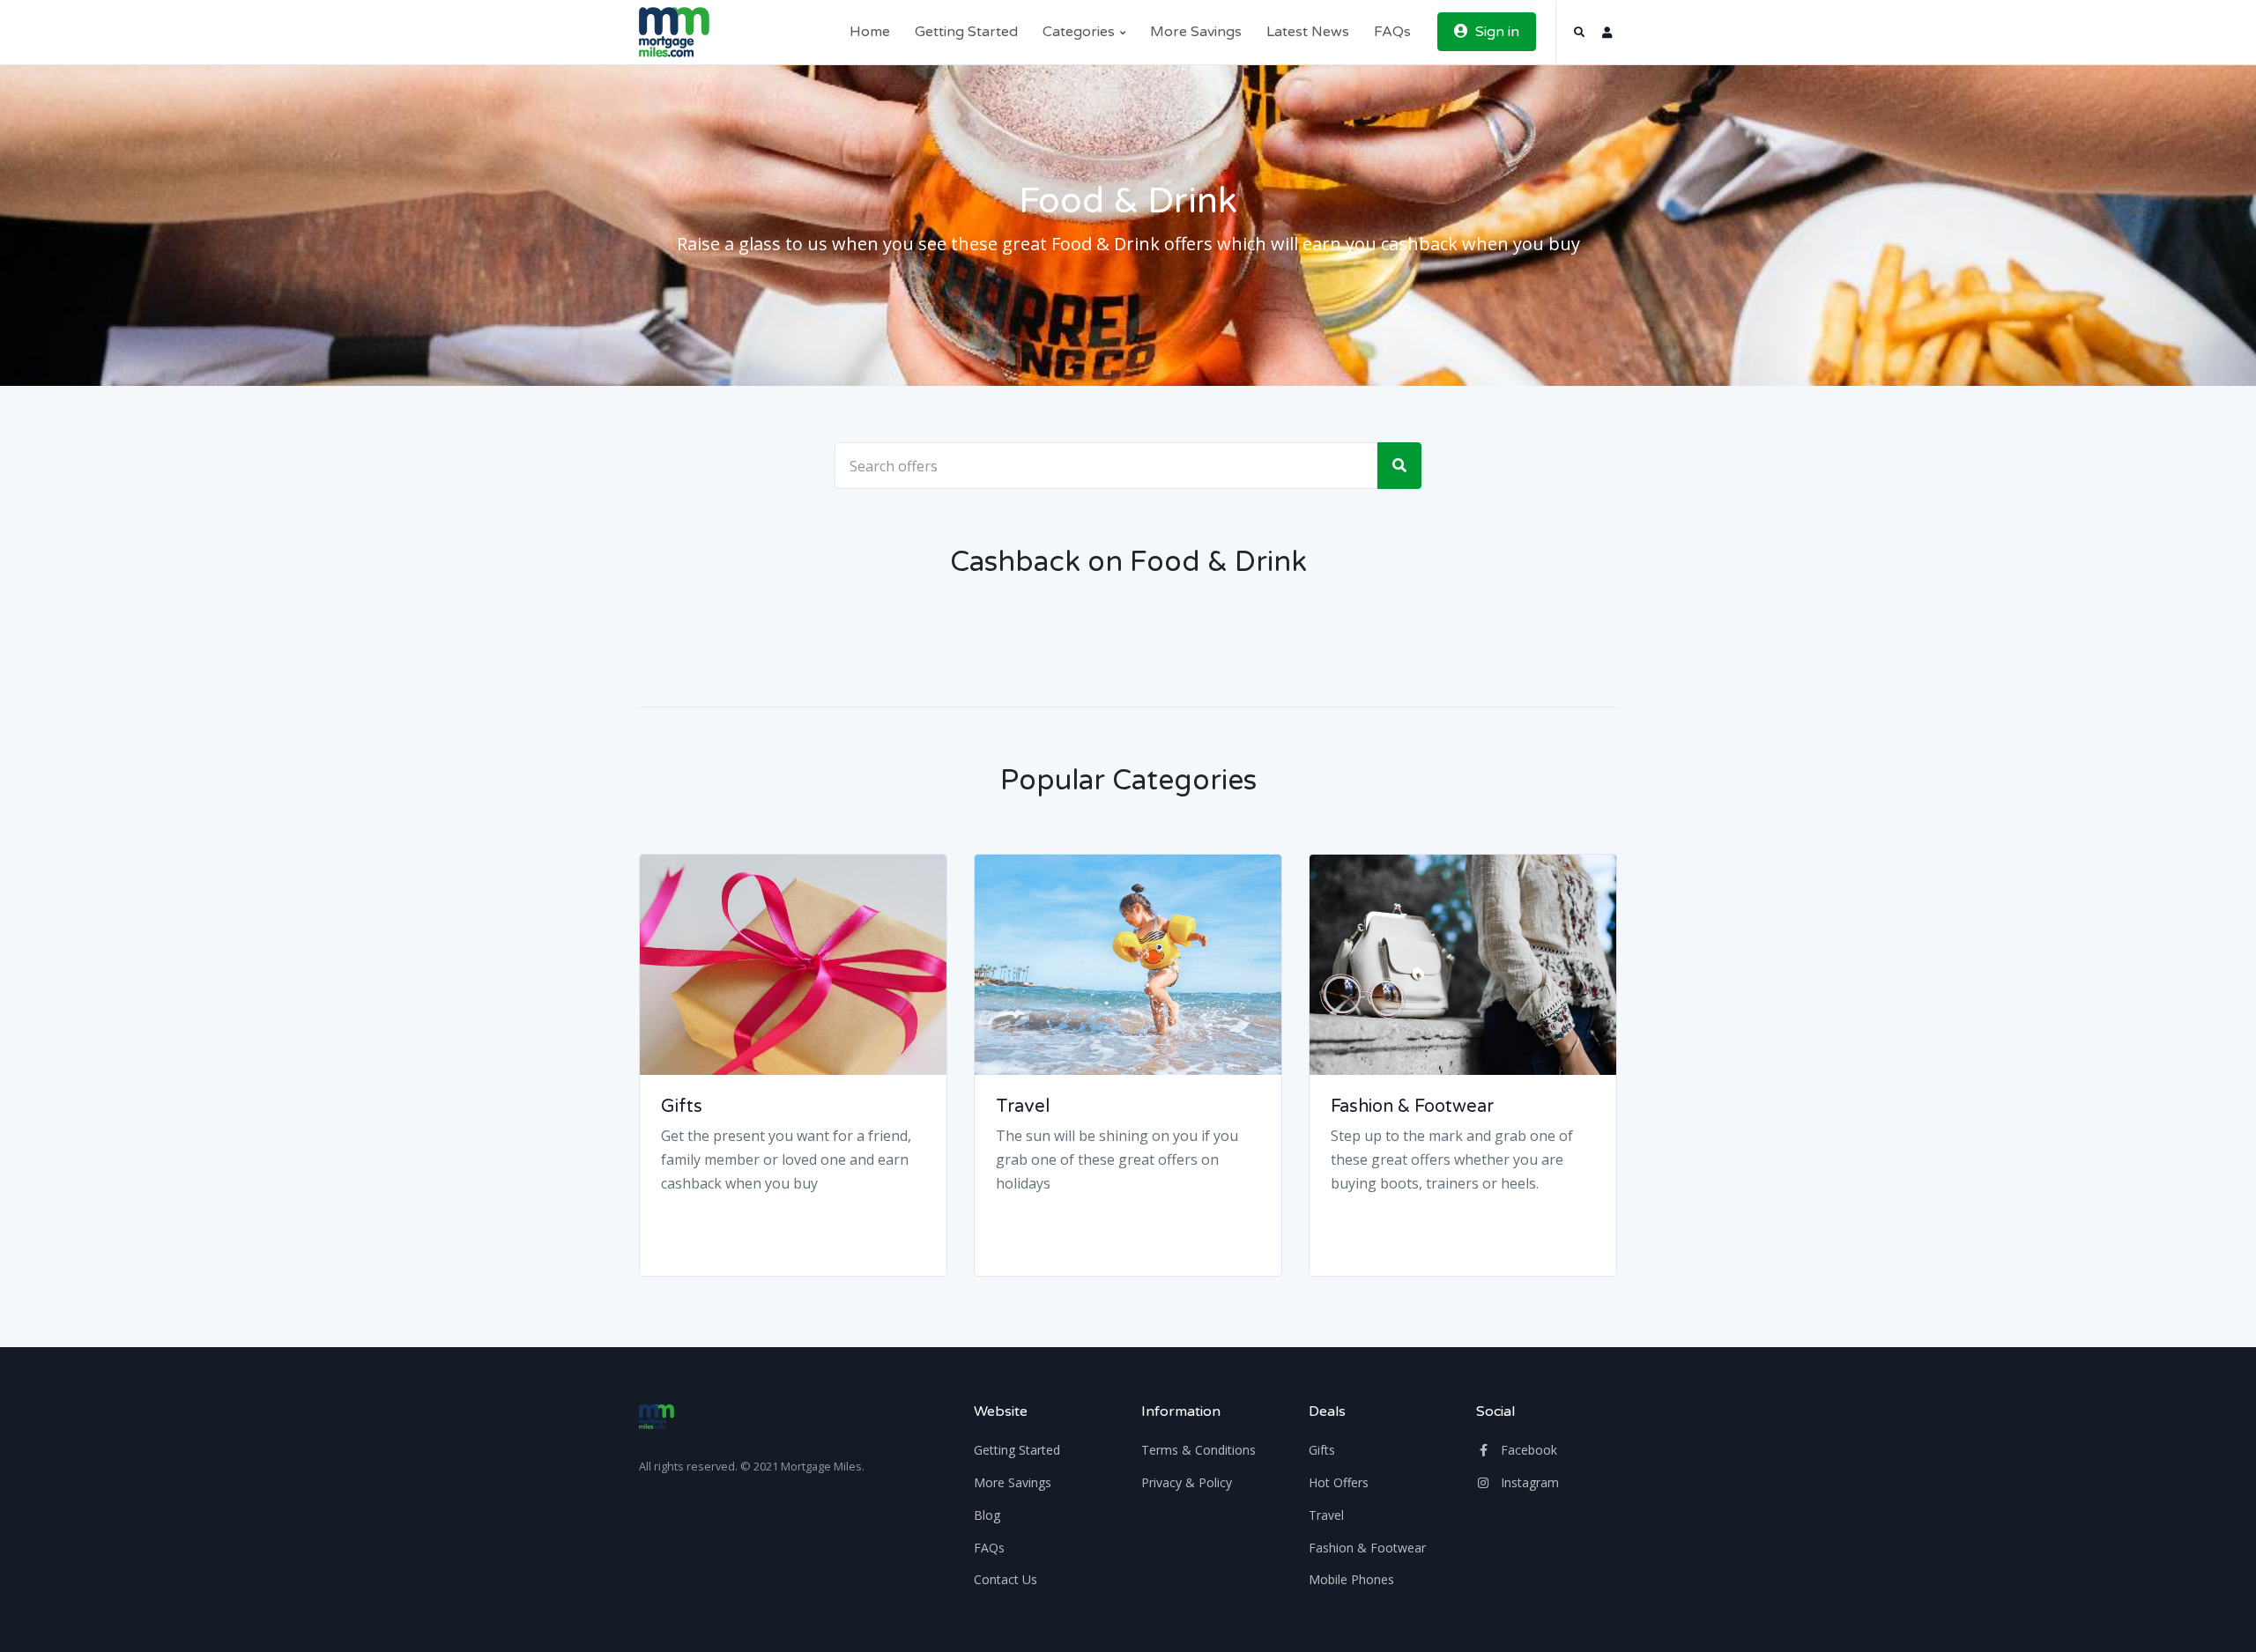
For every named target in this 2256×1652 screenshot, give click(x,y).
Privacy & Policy (1187, 1482)
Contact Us (1006, 1579)
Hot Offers (1339, 1482)
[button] (1579, 33)
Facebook (1527, 1450)
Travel (1023, 1107)
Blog (987, 1515)
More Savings (1196, 32)
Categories (1080, 32)
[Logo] (657, 1416)
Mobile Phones (1351, 1579)
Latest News (1308, 32)
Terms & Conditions (1198, 1450)
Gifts (682, 1107)
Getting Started (966, 32)
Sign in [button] (1495, 32)
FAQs (1392, 32)
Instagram (1528, 1482)
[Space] (674, 32)
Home (870, 32)
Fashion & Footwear (1412, 1107)
